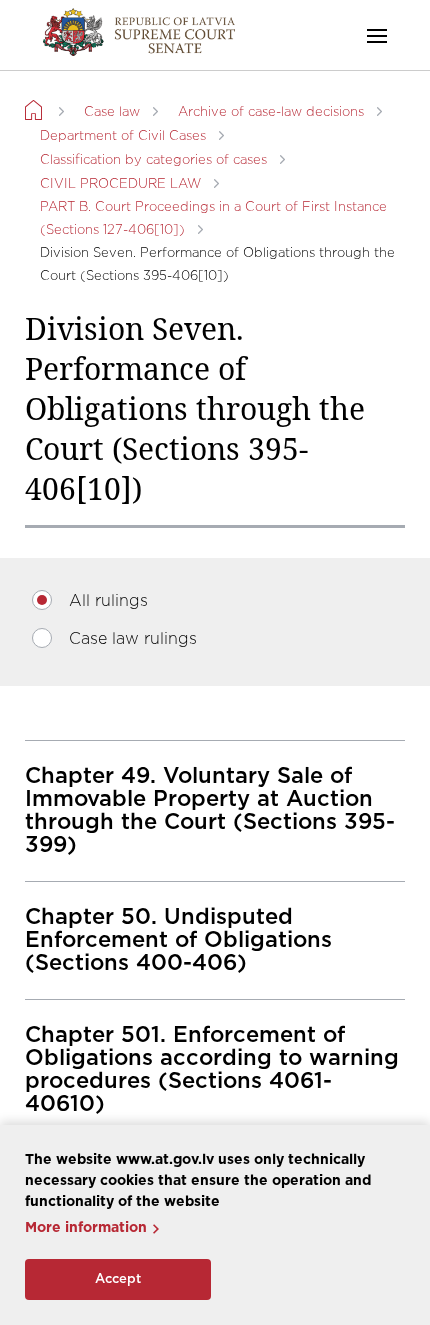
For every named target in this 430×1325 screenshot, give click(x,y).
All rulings (108, 601)
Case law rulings (133, 639)
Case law (112, 112)
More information (86, 1228)
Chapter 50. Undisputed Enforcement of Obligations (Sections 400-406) (178, 940)
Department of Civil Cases (123, 136)
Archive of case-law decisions (271, 112)
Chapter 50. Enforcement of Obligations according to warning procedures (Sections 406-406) (212, 1069)
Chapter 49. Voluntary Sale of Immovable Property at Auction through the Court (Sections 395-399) (210, 810)
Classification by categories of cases (153, 160)
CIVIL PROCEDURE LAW (120, 184)
